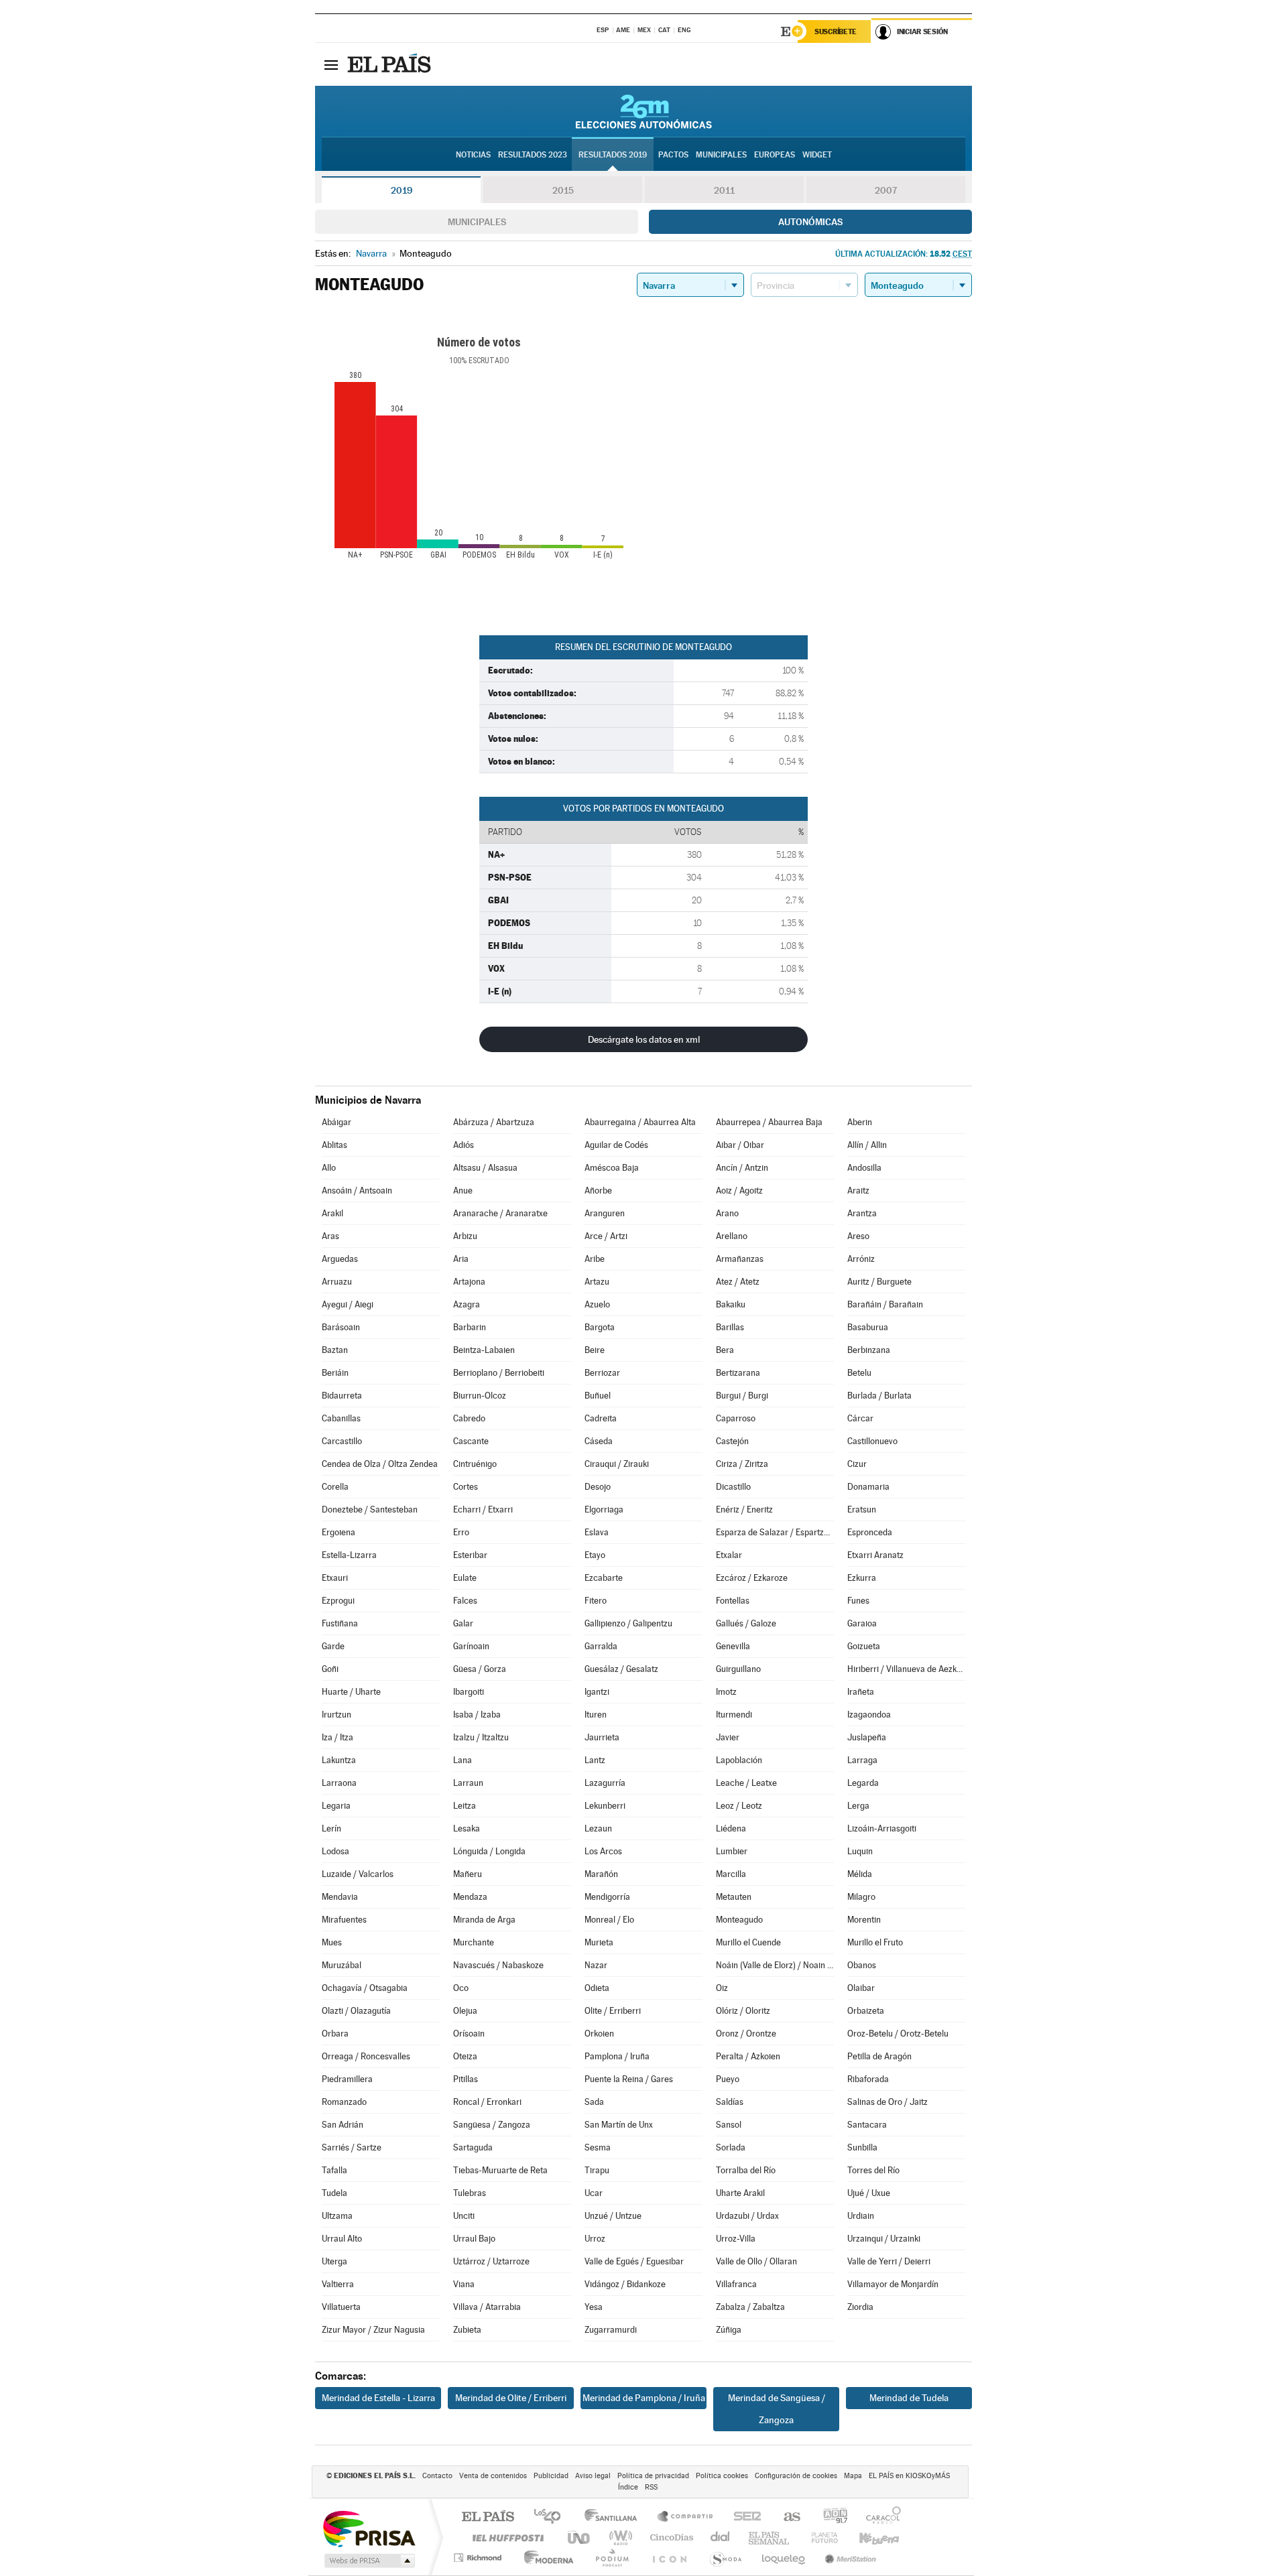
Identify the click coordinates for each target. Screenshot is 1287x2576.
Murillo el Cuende (748, 1942)
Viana (464, 2284)
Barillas (730, 1327)
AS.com (786, 2517)
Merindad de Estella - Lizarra (378, 2398)
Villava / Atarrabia (487, 2307)
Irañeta (861, 1692)
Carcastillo (342, 1441)
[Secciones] (331, 64)
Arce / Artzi (606, 1236)
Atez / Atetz (738, 1282)
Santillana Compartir (686, 2517)
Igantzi (597, 1692)
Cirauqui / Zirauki (617, 1464)
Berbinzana (869, 1350)
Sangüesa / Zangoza (492, 2125)
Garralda (601, 1646)
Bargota (600, 1327)
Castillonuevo (872, 1441)
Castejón (732, 1441)
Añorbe (598, 1190)
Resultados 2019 (613, 155)
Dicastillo (733, 1487)
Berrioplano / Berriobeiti (499, 1373)
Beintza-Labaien (484, 1350)
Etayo (595, 1555)
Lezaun (598, 1828)
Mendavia (340, 1897)
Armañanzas (740, 1259)
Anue (463, 1190)
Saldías (730, 2102)
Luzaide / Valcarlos (358, 1874)
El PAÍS (488, 2517)
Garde (333, 1646)
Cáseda (599, 1441)
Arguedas (340, 1259)
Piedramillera (347, 2079)
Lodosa (335, 1851)
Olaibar (861, 1988)
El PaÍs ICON (669, 2558)
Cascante (471, 1441)
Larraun (468, 1783)
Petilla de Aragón (879, 2056)
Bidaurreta (342, 1396)
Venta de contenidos (493, 2476)
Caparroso (736, 1418)
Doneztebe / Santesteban (370, 1509)
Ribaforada (868, 2079)
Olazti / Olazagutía (356, 2011)
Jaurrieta (602, 1737)
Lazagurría (605, 1783)
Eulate (465, 1578)
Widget (817, 155)
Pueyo (728, 2079)
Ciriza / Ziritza (742, 1464)
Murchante (474, 1942)
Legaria (336, 1806)
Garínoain (471, 1646)
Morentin (864, 1920)
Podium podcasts (611, 2558)
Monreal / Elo (609, 1920)
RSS (651, 2487)
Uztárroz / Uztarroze (491, 2261)
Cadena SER (743, 2517)
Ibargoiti (469, 1692)
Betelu (859, 1373)
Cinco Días (670, 2537)
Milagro (861, 1897)
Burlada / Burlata (879, 1396)
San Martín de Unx (619, 2125)
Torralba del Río (746, 2170)
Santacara (867, 2125)
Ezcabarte (604, 1578)
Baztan (335, 1350)
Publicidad (551, 2476)
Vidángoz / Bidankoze (625, 2284)
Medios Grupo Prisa (368, 2561)
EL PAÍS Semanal (770, 2537)
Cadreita (601, 1418)
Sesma (598, 2147)
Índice (628, 2487)
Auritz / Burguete (879, 1282)
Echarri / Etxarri (483, 1509)
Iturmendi (734, 1715)
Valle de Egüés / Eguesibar (634, 2261)
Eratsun (862, 1509)
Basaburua (868, 1327)
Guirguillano (738, 1669)
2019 (402, 190)
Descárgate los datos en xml (644, 1039)
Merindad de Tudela (909, 2398)
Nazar (596, 1965)
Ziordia (860, 2307)
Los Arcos (603, 1851)
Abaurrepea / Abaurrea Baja (769, 1122)
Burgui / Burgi (742, 1396)
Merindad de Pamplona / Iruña (644, 2398)
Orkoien (599, 2034)
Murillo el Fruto (875, 1942)
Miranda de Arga (484, 1920)
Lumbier (732, 1851)
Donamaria (868, 1487)
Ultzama (337, 2216)
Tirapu (597, 2170)
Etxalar (729, 1555)
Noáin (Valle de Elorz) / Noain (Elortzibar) (775, 1965)
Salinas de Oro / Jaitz (887, 2102)
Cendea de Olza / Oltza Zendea (380, 1464)
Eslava (597, 1532)
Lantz (595, 1760)
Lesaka (467, 1828)
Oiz (722, 1988)
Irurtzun (336, 1715)
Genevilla (733, 1646)
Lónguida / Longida (489, 1851)
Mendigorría (607, 1897)
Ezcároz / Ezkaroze (752, 1578)
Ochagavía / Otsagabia (365, 1988)
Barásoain (341, 1327)
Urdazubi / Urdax (747, 2216)
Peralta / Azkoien (748, 2056)
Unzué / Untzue (613, 2216)
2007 (886, 190)
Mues (332, 1942)
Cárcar (860, 1418)
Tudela (334, 2193)
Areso (858, 1236)
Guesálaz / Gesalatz (621, 1669)
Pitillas (466, 2079)
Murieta (599, 1942)
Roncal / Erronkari (487, 2102)
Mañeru (468, 1874)
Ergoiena (339, 1532)
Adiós (464, 1145)
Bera (725, 1350)
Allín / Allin (867, 1145)
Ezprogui (338, 1601)
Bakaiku (731, 1304)
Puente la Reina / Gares (629, 2079)
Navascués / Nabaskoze (498, 1965)
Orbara (335, 2034)
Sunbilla (862, 2147)
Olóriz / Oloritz (743, 2011)
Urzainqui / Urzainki (884, 2239)
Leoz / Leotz (739, 1806)
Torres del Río (873, 2170)
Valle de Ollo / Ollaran (756, 2261)
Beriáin (335, 1373)
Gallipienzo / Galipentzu (628, 1623)
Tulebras (470, 2193)
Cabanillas (341, 1418)
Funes (858, 1601)
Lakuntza (339, 1760)
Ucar (594, 2193)
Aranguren (605, 1213)
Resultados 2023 (533, 155)
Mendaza (470, 1897)
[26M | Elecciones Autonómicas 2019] (644, 111)
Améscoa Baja (612, 1168)
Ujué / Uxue (869, 2193)
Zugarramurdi (611, 2330)
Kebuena (867, 2537)
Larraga (862, 1760)
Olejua (465, 2011)
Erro (461, 1532)
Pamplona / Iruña (617, 2056)
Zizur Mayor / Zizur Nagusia (373, 2330)
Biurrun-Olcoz (480, 1396)
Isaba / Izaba (477, 1715)
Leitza (465, 1806)
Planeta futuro (819, 2537)
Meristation (849, 2558)
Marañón (601, 1874)
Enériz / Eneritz (744, 1509)
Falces (465, 1601)
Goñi (330, 1669)
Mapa (853, 2476)
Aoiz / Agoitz (739, 1190)
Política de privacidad (653, 2476)
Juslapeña (867, 1737)
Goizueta (864, 1646)
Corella (335, 1487)
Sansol (729, 2125)
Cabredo (469, 1418)
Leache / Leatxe (746, 1783)
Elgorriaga (604, 1509)
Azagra (467, 1304)
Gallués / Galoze (746, 1623)
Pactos (673, 155)
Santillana (615, 2517)
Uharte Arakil (740, 2193)
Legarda (863, 1783)
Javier (728, 1737)
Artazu (597, 1282)
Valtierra (338, 2284)
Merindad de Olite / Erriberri (511, 2398)
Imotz (726, 1692)
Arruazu (337, 1282)
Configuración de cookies (796, 2476)
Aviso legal (593, 2476)
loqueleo (784, 2558)
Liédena (731, 1828)
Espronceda (870, 1532)
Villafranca (736, 2284)
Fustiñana (340, 1623)
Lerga (858, 1806)
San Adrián (343, 2125)
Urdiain (861, 2216)
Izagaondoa (869, 1715)
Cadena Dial (721, 2537)
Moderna (545, 2558)
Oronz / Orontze (746, 2034)
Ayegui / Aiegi (348, 1304)
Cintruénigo (475, 1464)
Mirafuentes (344, 1920)
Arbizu (465, 1236)
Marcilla (731, 1874)
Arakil (332, 1213)
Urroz (595, 2239)
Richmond (479, 2558)
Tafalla (334, 2170)
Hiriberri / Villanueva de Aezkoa (906, 1669)
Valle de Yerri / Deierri (889, 2261)
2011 (724, 190)
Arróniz (861, 1259)
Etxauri (335, 1578)
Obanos (862, 1965)
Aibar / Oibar (740, 1145)
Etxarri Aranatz (875, 1555)
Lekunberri (605, 1806)
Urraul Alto (342, 2239)
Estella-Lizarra (349, 1555)
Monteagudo (739, 1920)
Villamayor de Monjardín (893, 2284)
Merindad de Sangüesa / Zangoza (777, 2409)
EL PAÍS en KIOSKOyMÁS (909, 2476)
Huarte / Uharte (351, 1692)
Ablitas (334, 1145)
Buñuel (598, 1396)
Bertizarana (738, 1373)
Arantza (862, 1213)
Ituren (596, 1715)
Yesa (594, 2307)
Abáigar (336, 1122)
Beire (595, 1350)
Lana (463, 1760)
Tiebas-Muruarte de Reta (500, 2170)
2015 (563, 190)
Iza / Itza (338, 1737)
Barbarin (470, 1327)
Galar (463, 1623)
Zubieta (467, 2330)
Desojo (598, 1487)
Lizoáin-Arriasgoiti (882, 1828)
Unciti (464, 2216)
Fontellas (733, 1601)
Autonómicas (810, 222)
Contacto (437, 2476)
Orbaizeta (866, 2011)
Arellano (732, 1236)
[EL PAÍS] (391, 64)
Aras (330, 1236)
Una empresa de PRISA (369, 2528)
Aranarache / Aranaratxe (500, 1213)
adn (830, 2517)
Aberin (860, 1122)
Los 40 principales (552, 2517)
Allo (329, 1168)
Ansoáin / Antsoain (357, 1190)
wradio (618, 2537)
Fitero (596, 1601)
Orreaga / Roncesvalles (366, 2056)
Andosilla (864, 1168)
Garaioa (862, 1623)
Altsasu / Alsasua (485, 1168)
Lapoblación (739, 1760)
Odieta (597, 1988)
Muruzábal (342, 1965)
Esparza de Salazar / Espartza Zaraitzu (775, 1532)
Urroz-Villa (736, 2239)
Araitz (858, 1190)
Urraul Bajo (474, 2239)
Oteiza (465, 2056)
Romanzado (344, 2102)
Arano (727, 1213)
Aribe (595, 1259)
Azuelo (597, 1304)
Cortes (466, 1487)
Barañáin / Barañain (885, 1304)
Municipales (477, 222)
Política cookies (722, 2476)
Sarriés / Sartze (352, 2147)
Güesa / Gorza (480, 1669)
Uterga (334, 2261)
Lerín (331, 1828)
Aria (461, 1259)
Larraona (339, 1783)
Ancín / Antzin (742, 1168)
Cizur (857, 1464)
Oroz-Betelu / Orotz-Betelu (898, 2034)
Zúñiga (729, 2330)
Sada (594, 2102)
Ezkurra (862, 1578)
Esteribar (470, 1555)
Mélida (860, 1874)
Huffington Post (505, 2537)
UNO (580, 2537)
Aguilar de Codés (616, 1145)
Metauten (734, 1897)
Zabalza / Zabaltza (750, 2307)
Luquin (860, 1851)
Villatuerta (341, 2307)
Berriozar (602, 1373)
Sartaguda (473, 2147)
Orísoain (469, 2034)
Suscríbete (836, 31)
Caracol (879, 2517)
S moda (725, 2558)
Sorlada (731, 2147)
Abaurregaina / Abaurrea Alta (640, 1122)
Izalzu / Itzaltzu (481, 1737)
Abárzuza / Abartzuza (494, 1122)
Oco (461, 1988)
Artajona (469, 1282)
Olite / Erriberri (613, 2011)
